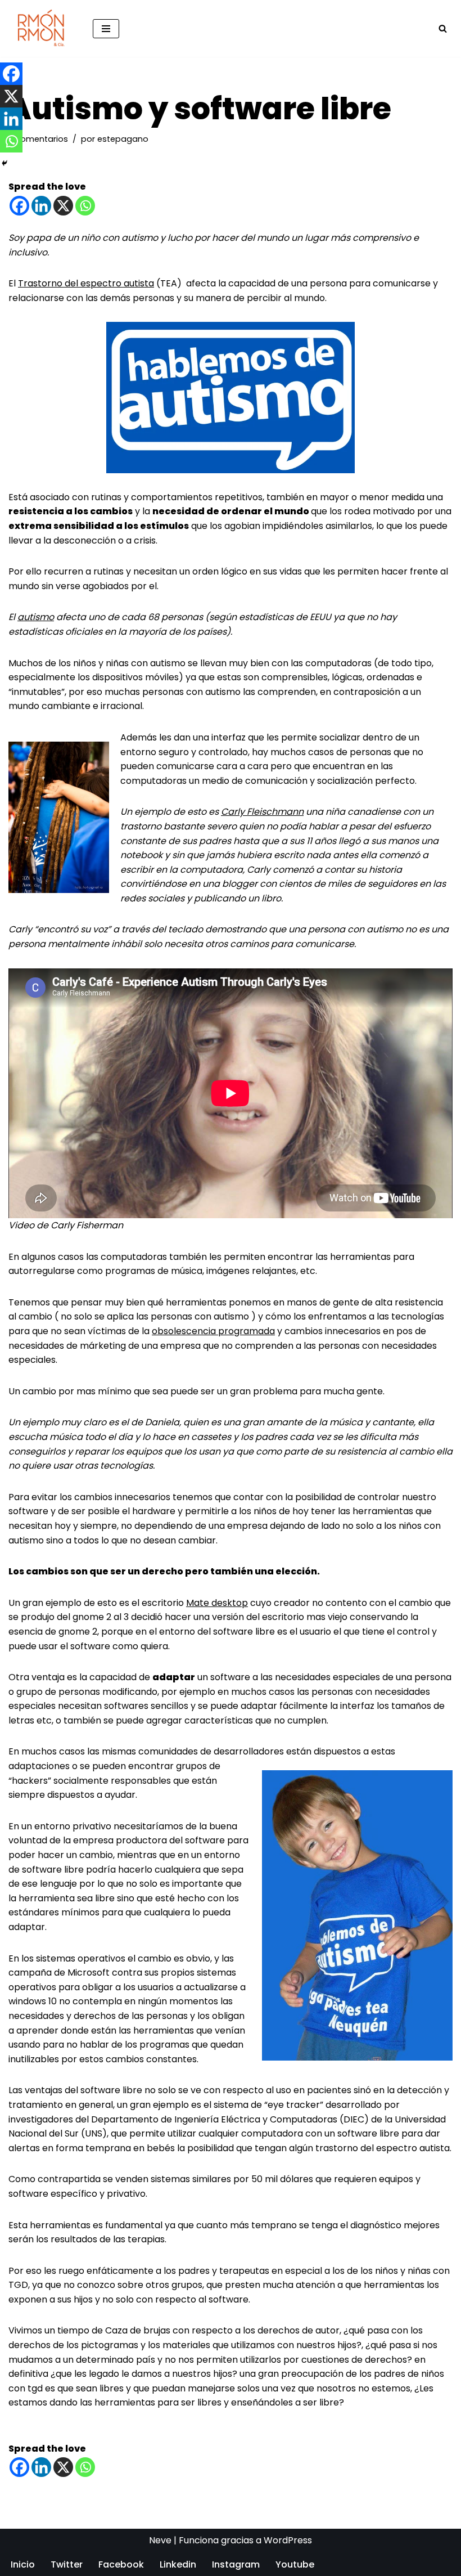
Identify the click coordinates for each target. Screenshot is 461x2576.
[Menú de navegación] (106, 29)
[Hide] (4, 163)
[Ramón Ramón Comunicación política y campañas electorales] (42, 28)
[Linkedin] (41, 206)
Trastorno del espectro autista (86, 283)
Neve (160, 2540)
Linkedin (178, 2564)
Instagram (236, 2564)
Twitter (67, 2564)
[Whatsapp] (85, 206)
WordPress (288, 2540)
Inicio (23, 2564)
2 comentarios (38, 139)
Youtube (295, 2564)
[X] (63, 206)
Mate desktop (217, 1603)
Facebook (121, 2564)
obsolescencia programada (213, 1331)
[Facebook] (19, 206)
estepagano (123, 139)
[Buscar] (443, 28)
